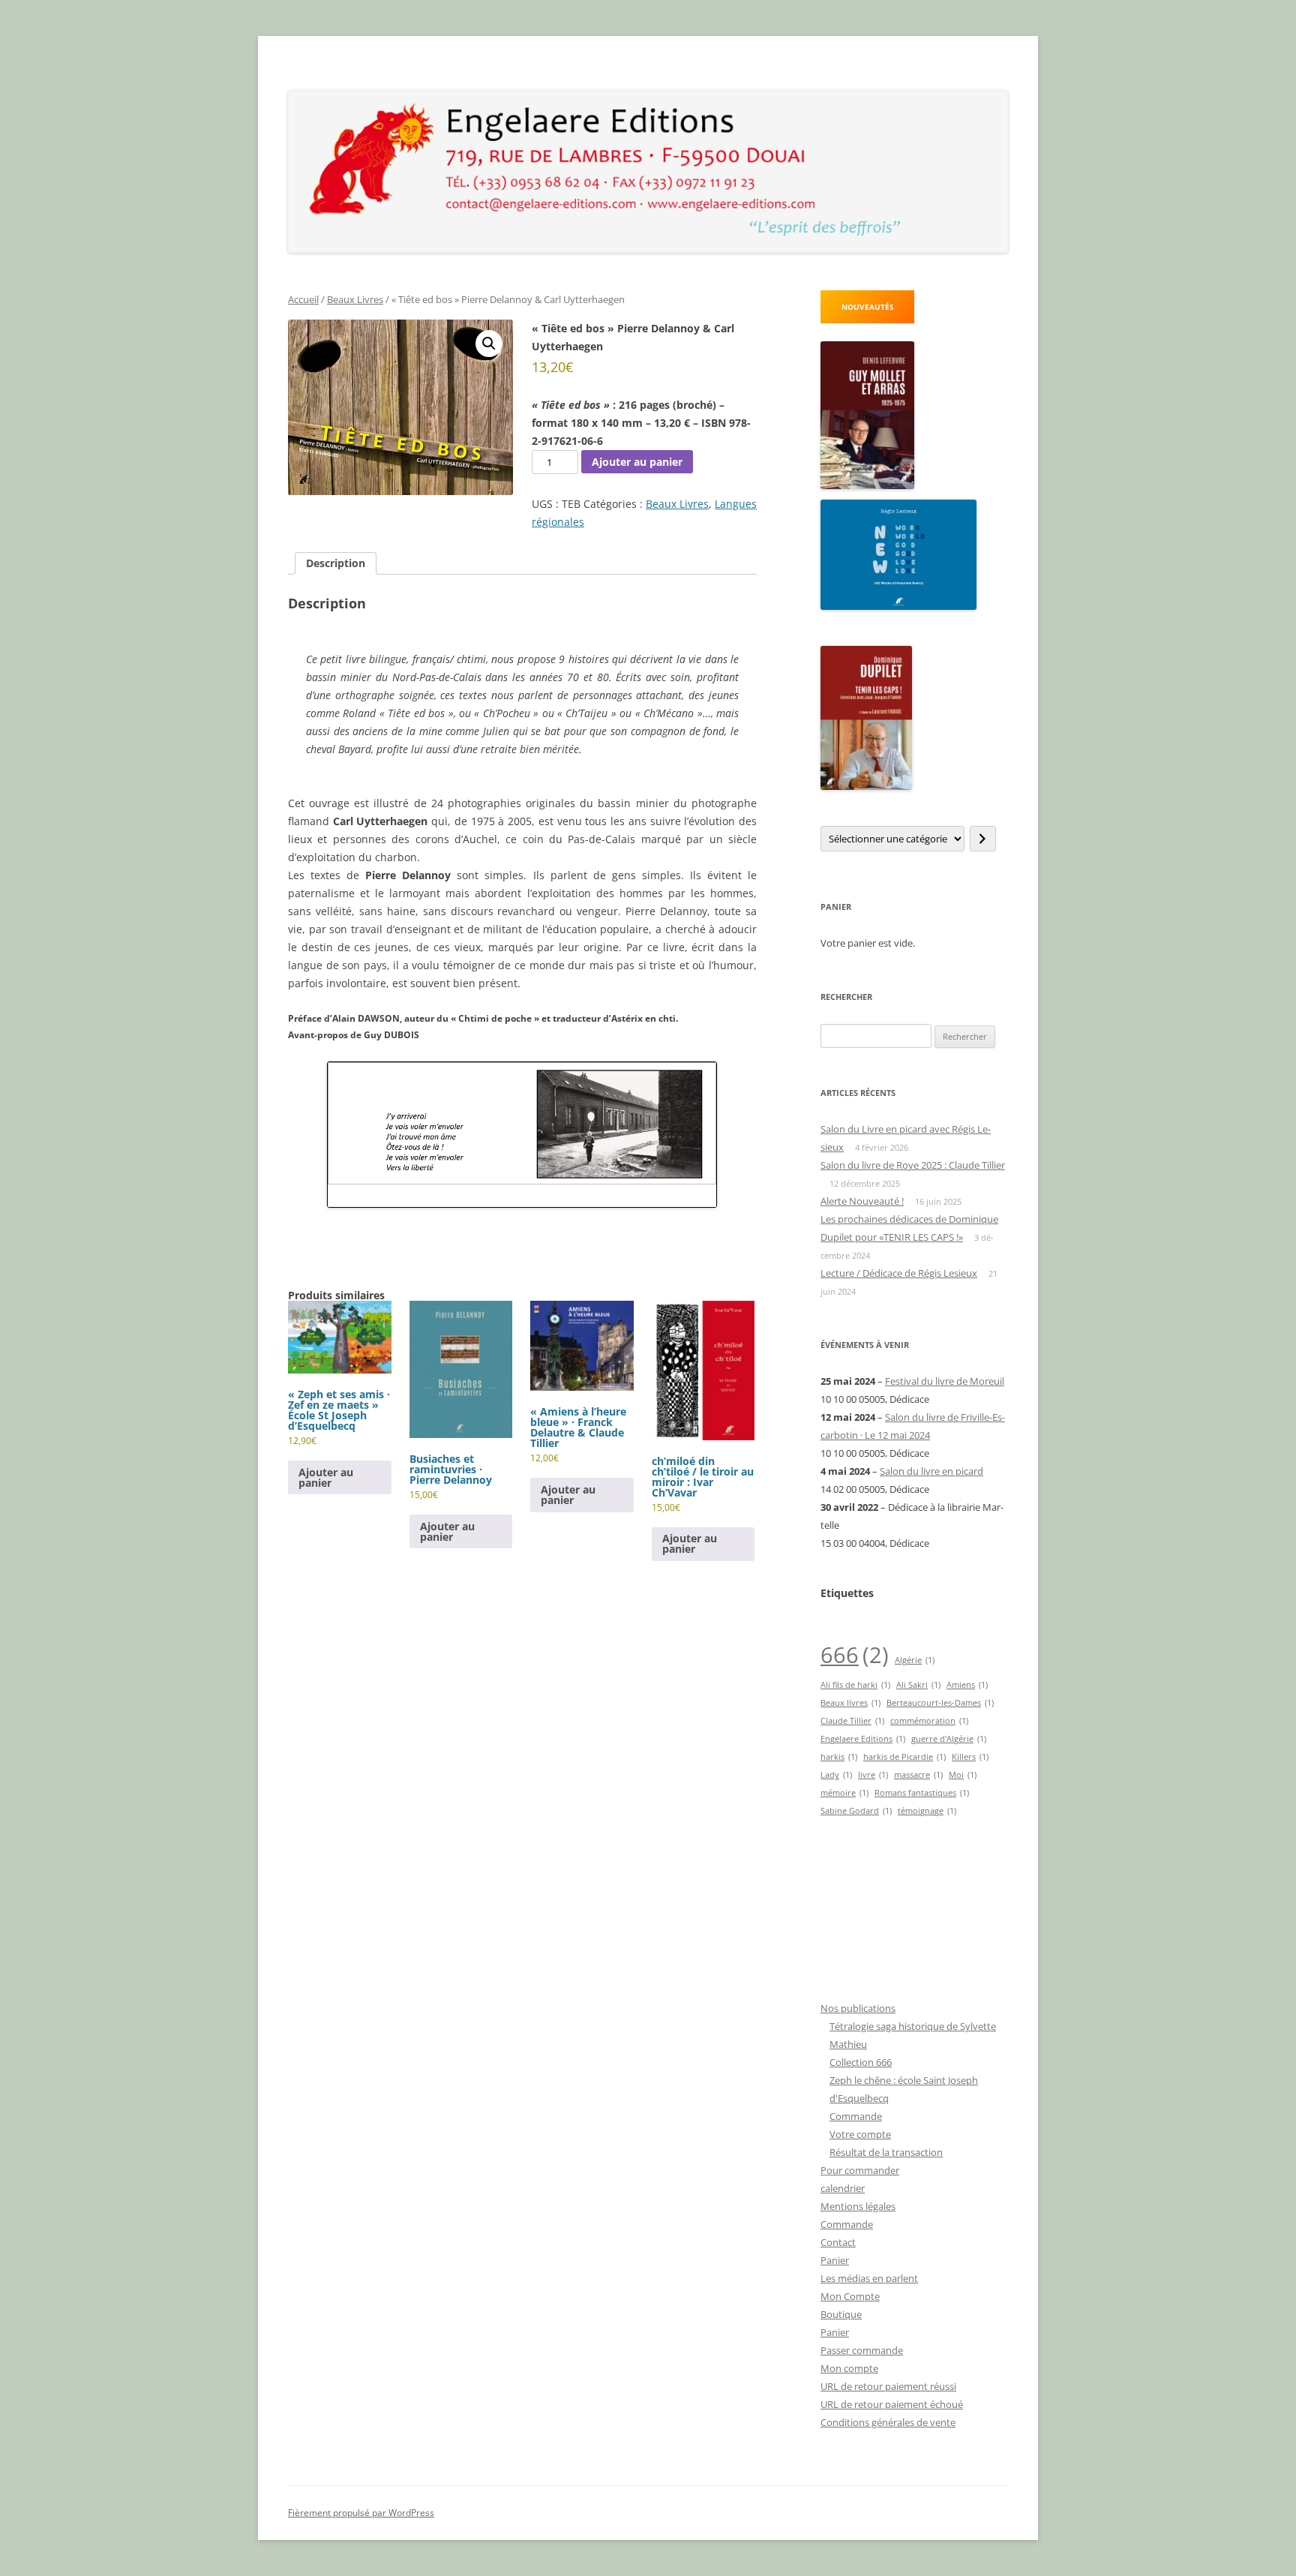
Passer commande (862, 2350)
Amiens (967, 1685)
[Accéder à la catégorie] (983, 839)
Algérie (915, 1660)
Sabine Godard (856, 1811)
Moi (963, 1775)
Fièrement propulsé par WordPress (361, 2513)
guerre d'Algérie (949, 1739)
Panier (835, 2260)
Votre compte (860, 2134)
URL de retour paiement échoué (892, 2404)
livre (873, 1775)
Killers (970, 1757)
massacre (918, 1775)
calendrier (843, 2188)
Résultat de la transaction (886, 2152)
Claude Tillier (852, 1721)
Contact (838, 2242)
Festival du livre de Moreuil (945, 1381)
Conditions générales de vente (888, 2422)
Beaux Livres (355, 299)
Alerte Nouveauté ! (862, 1201)
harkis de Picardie (904, 1757)
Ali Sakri (918, 1685)
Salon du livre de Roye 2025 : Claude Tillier (913, 1165)
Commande (856, 2116)
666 (855, 1655)
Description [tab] (336, 563)
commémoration (929, 1721)
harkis (839, 1757)
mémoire (844, 1793)
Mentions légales (858, 2206)
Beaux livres (850, 1703)
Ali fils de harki (855, 1685)
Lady (836, 1775)
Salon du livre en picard (931, 1471)
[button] (489, 344)
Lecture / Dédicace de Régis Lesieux (899, 1273)
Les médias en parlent (869, 2278)
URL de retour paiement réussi (888, 2386)
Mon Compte (850, 2296)
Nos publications (858, 2008)
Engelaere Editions (863, 1739)
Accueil (303, 299)
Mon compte (849, 2368)
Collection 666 (861, 2062)
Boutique (841, 2314)
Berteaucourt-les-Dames (940, 1703)
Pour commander (860, 2170)
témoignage (927, 1811)
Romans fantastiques (922, 1793)
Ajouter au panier (637, 462)
